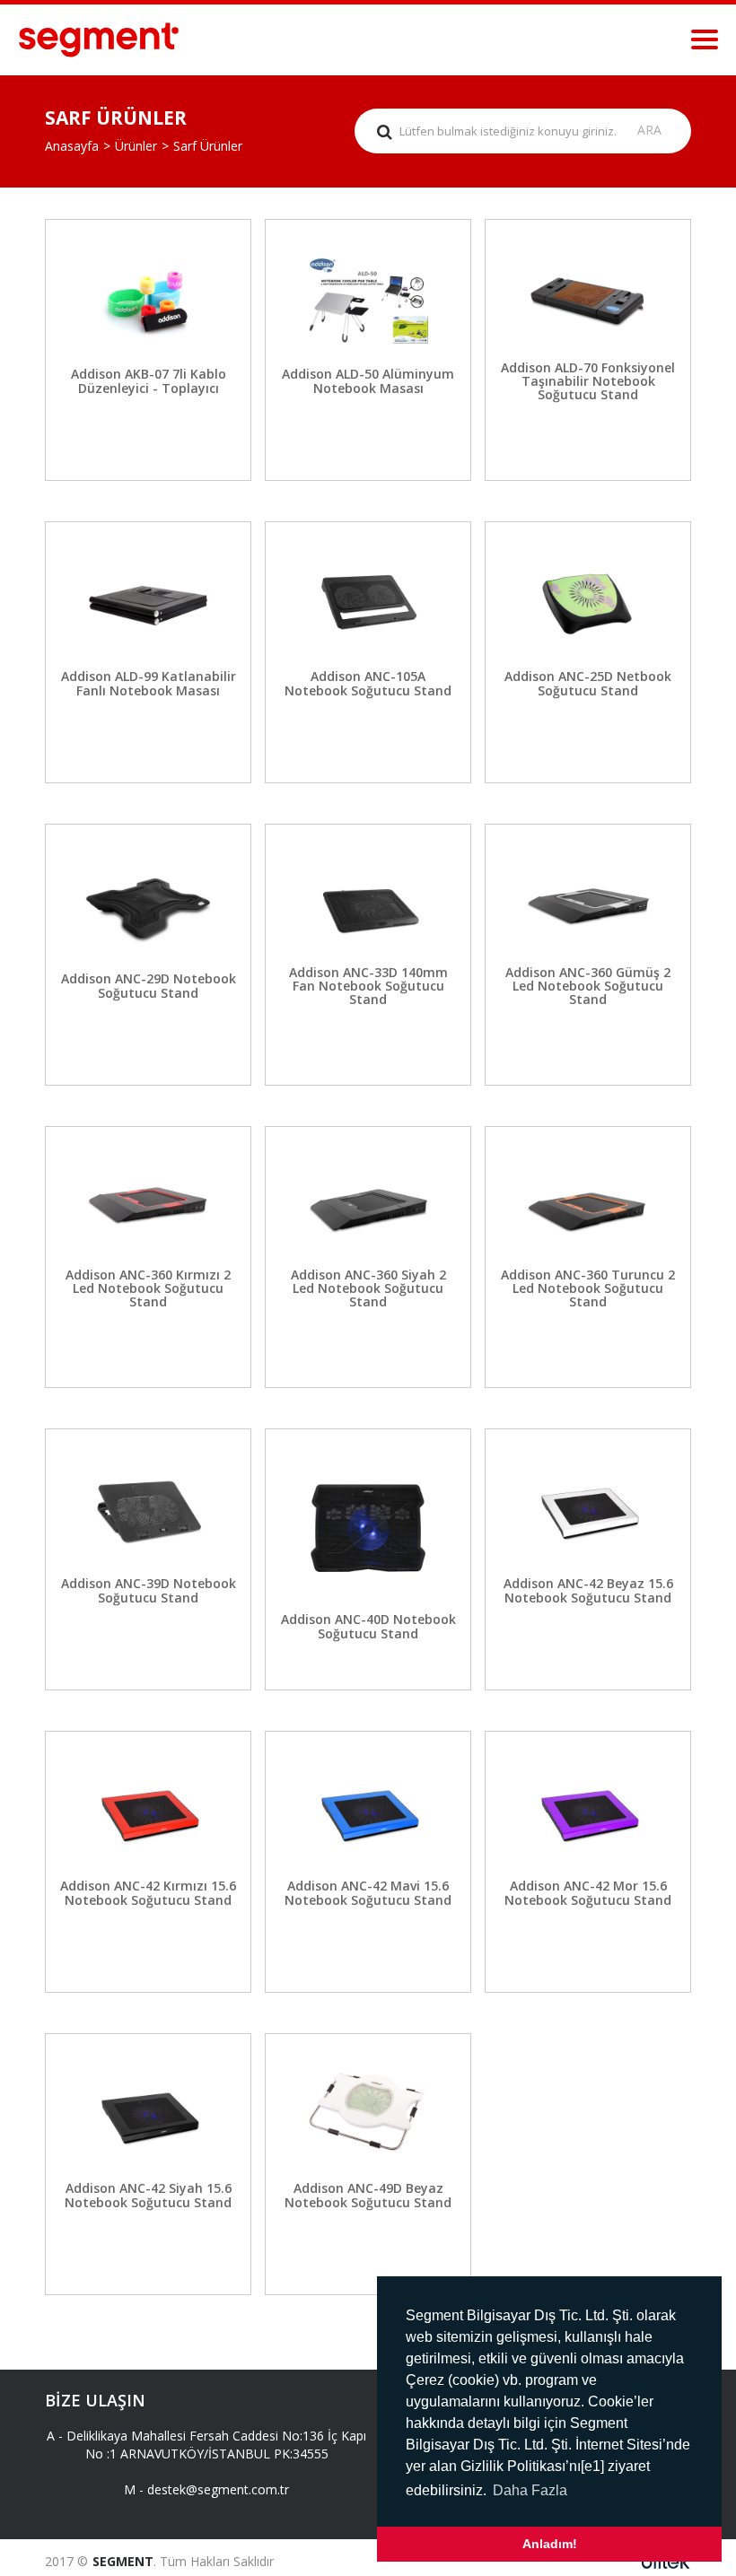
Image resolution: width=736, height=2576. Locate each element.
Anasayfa (72, 146)
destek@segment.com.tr (218, 2489)
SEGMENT (123, 2561)
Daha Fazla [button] (530, 2490)
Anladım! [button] (550, 2544)
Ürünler (136, 146)
